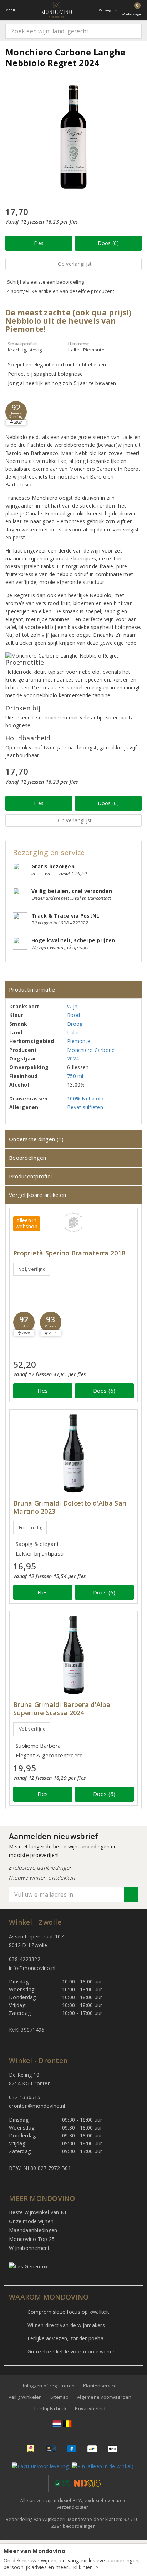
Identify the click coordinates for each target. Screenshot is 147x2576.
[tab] (73, 990)
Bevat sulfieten (85, 1107)
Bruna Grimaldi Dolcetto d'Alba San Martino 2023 (70, 1507)
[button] (16, 412)
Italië (73, 1032)
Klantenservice (100, 2386)
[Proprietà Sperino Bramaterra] (73, 1222)
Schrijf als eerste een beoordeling (45, 282)
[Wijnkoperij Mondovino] (57, 10)
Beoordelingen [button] (27, 1158)
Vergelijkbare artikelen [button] (37, 1195)
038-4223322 (25, 1959)
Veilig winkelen (25, 2397)
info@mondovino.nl (32, 1968)
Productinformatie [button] (32, 989)
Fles (39, 243)
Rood (73, 1015)
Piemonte (79, 1041)
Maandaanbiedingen (33, 2230)
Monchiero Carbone (91, 1050)
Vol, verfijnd (32, 1269)
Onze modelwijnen (31, 2221)
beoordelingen (73, 2526)
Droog (75, 1024)
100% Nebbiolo (85, 1099)
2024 (73, 1059)
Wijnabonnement (29, 2248)
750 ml (75, 1076)
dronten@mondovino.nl (37, 2106)
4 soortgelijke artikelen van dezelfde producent (61, 291)
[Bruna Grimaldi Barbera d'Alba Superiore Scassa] (73, 1655)
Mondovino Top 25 (32, 2239)
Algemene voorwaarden (104, 2397)
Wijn (72, 1006)
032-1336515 (25, 2097)
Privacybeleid (90, 2408)
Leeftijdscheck (50, 2408)
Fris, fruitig (31, 1527)
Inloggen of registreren (49, 2386)
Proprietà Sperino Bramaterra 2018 (69, 1253)
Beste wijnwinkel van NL (38, 2212)
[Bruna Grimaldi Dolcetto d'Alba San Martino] (73, 1454)
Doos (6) (108, 243)
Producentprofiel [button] (30, 1176)
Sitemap (60, 2397)
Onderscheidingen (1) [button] (36, 1139)
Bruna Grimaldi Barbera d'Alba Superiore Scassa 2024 (62, 1709)
